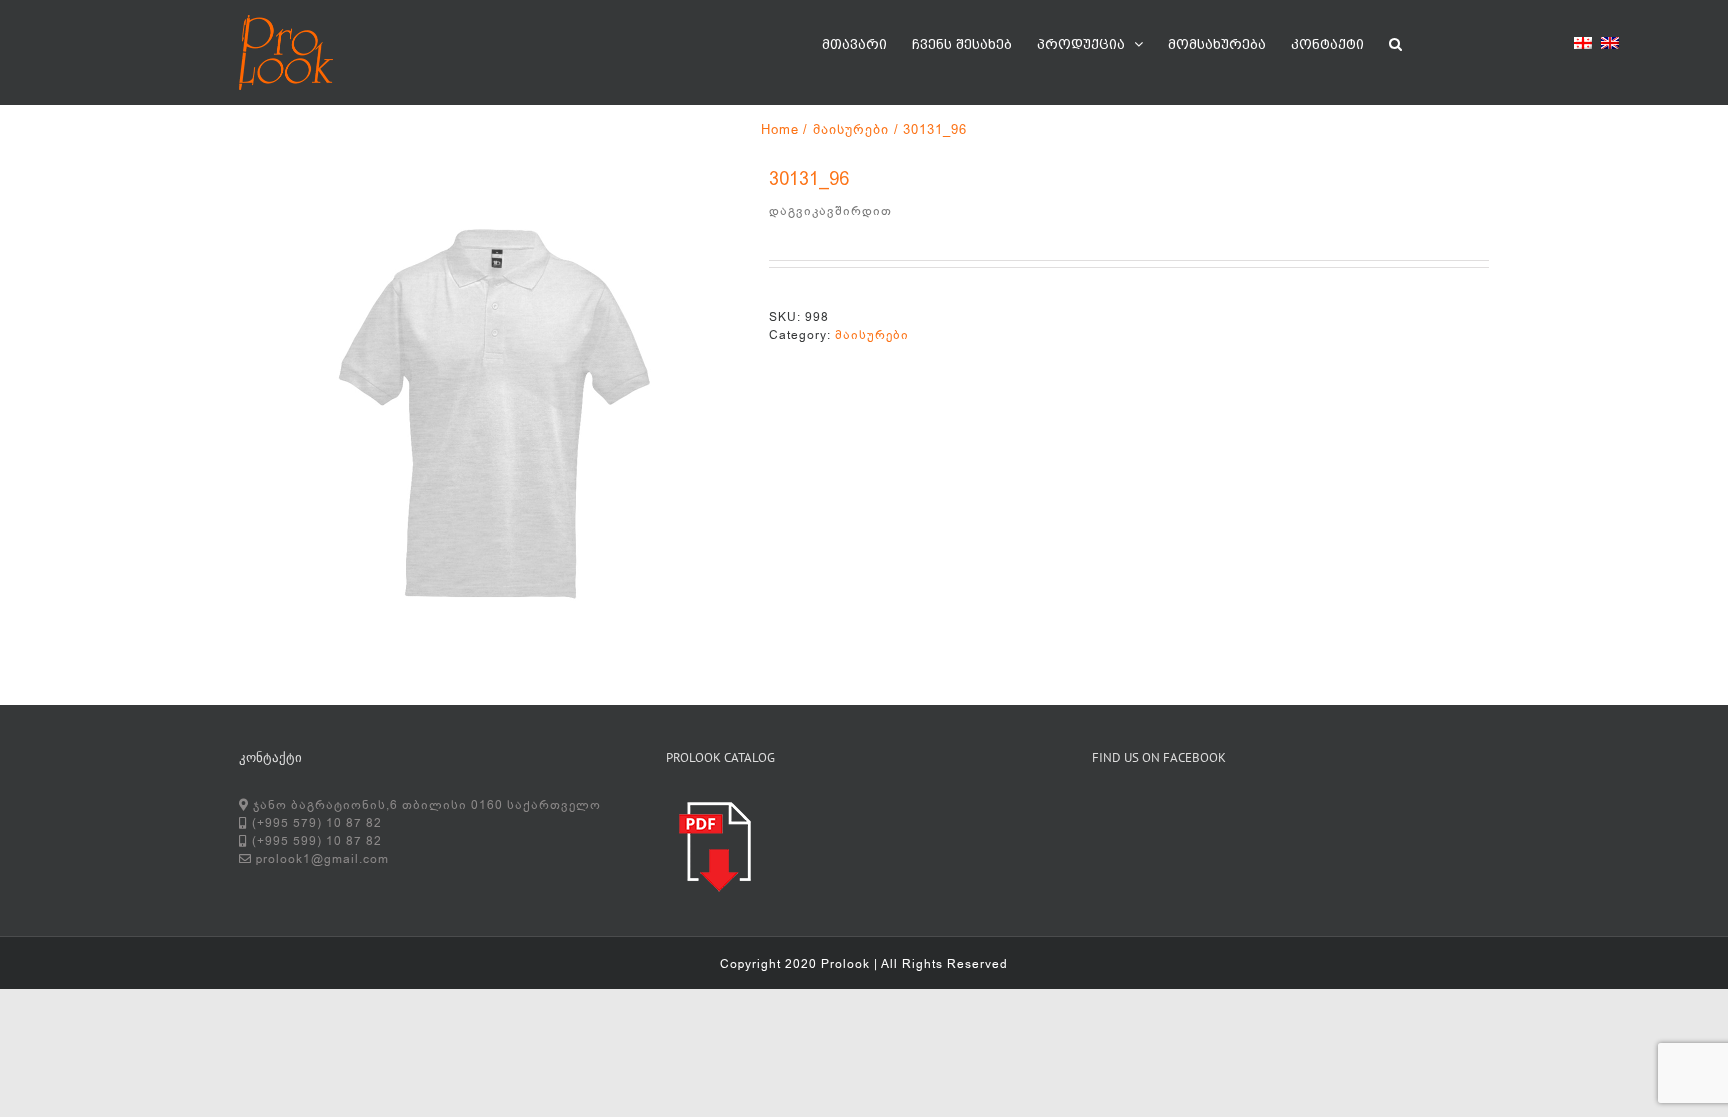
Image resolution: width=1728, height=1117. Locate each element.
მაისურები (872, 335)
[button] (1395, 42)
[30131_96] (489, 415)
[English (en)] (1610, 46)
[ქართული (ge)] (1583, 46)
